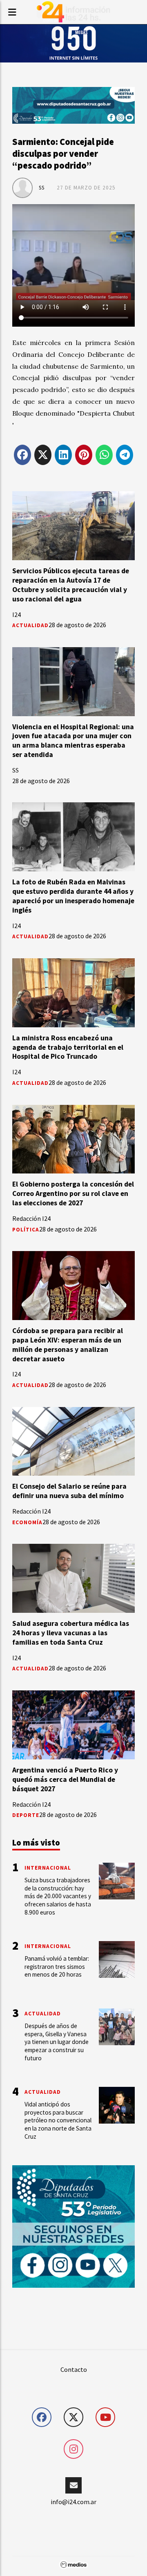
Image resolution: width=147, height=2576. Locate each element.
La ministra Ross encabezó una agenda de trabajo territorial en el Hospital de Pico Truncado (68, 1047)
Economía (27, 1522)
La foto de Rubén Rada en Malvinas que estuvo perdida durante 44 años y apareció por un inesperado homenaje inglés (73, 896)
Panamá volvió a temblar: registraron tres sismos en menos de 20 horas (57, 1967)
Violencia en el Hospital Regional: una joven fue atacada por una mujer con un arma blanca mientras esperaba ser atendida (73, 741)
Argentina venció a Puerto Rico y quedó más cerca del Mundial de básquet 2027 (65, 1779)
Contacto (74, 2369)
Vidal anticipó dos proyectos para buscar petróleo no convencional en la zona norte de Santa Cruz (58, 2120)
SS (42, 188)
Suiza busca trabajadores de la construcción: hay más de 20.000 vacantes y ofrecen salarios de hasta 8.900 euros (58, 1896)
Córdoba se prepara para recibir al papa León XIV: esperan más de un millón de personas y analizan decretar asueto (68, 1345)
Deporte (26, 1815)
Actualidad (30, 625)
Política (26, 1230)
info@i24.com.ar (73, 2502)
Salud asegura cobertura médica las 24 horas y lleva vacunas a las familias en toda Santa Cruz (71, 1633)
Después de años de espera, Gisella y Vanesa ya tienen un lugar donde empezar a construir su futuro (57, 2042)
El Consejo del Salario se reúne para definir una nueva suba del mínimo (69, 1491)
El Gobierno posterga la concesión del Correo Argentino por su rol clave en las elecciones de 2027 (73, 1193)
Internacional (48, 1868)
